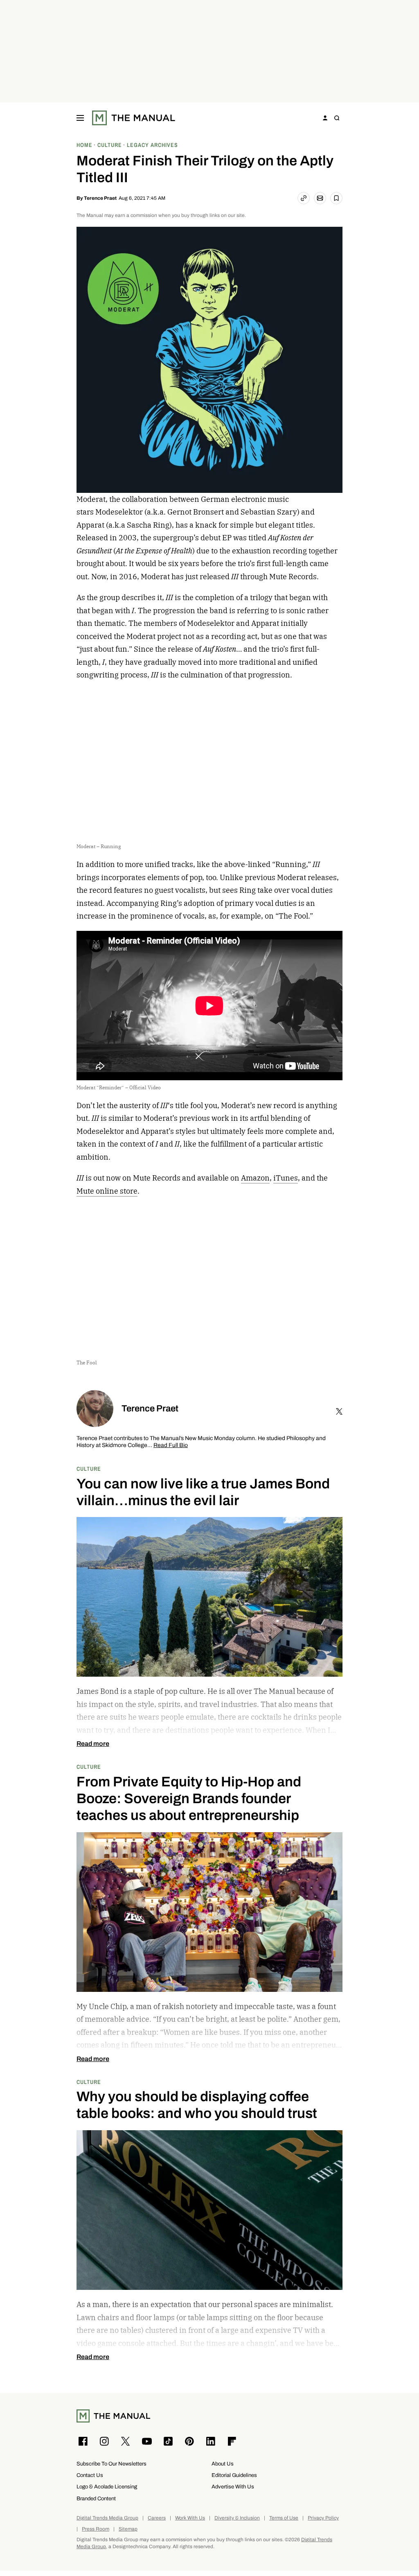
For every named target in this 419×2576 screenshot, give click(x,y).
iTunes (286, 1178)
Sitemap (128, 2529)
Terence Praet (100, 198)
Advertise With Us (233, 2487)
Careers (157, 2518)
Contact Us (90, 2475)
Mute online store (107, 1191)
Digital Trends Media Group (107, 2518)
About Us (223, 2464)
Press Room (96, 2529)
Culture (89, 1469)
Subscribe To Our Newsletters (112, 2464)
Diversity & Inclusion (237, 2518)
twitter (339, 1411)
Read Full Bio (171, 1446)
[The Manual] (134, 118)
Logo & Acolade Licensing (107, 2487)
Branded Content (96, 2498)
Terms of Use (284, 2518)
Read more (93, 1744)
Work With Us (190, 2518)
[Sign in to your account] (325, 118)
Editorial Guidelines (234, 2475)
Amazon (255, 1178)
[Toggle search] (337, 118)
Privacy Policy (323, 2518)
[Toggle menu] (80, 118)
